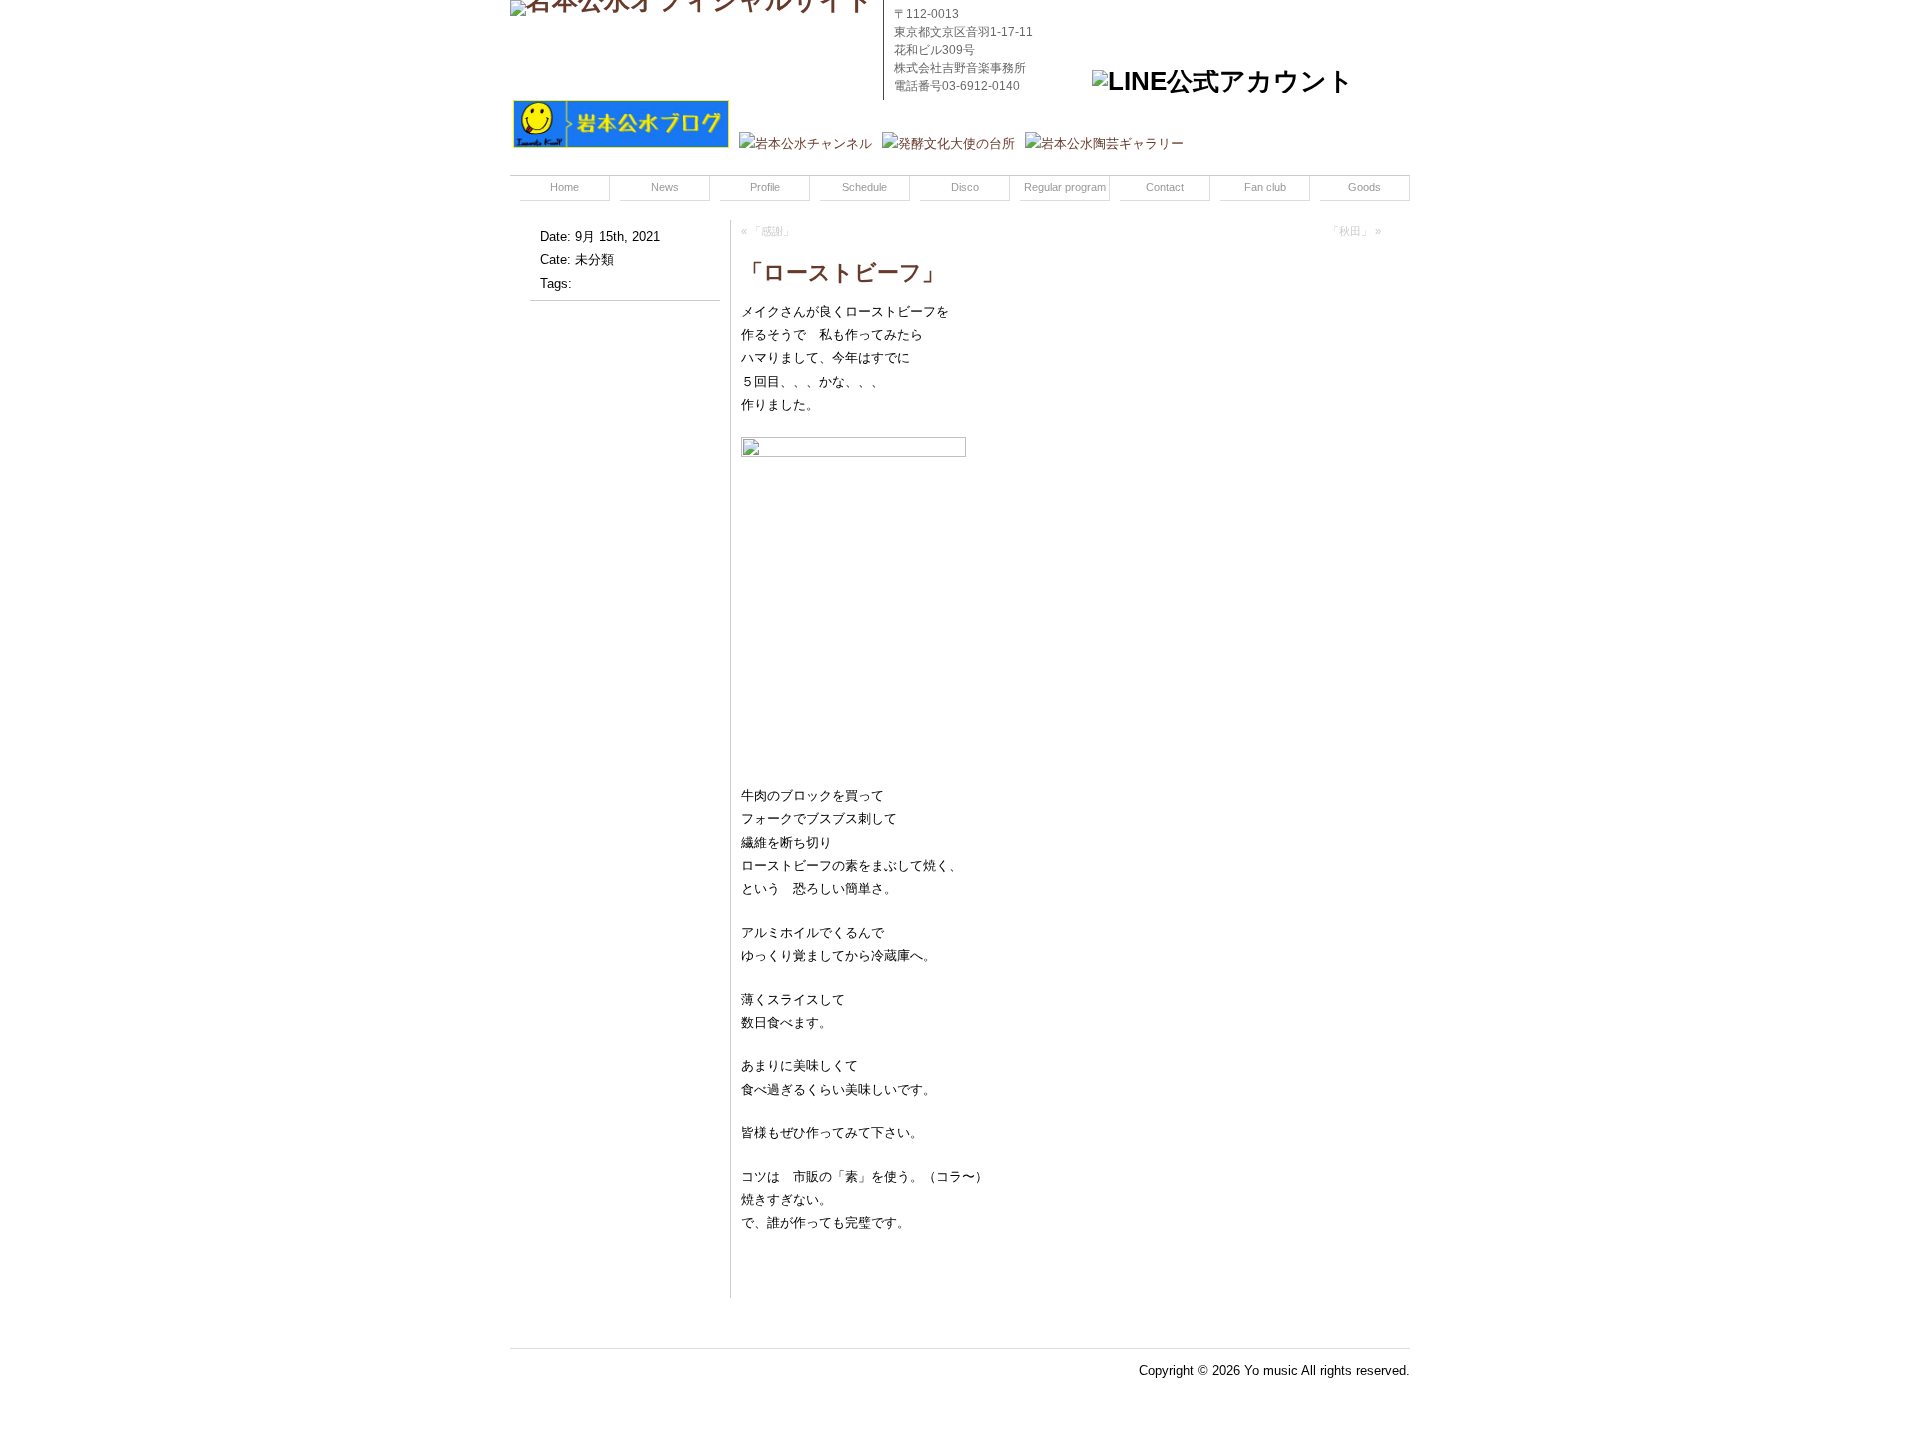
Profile (765, 187)
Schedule (864, 187)
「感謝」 (772, 231)
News (665, 187)
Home (564, 187)
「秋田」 (1350, 231)
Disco (965, 187)
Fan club (1265, 187)
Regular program (1065, 187)
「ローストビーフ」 (842, 272)
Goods (1364, 187)
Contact (1165, 187)
